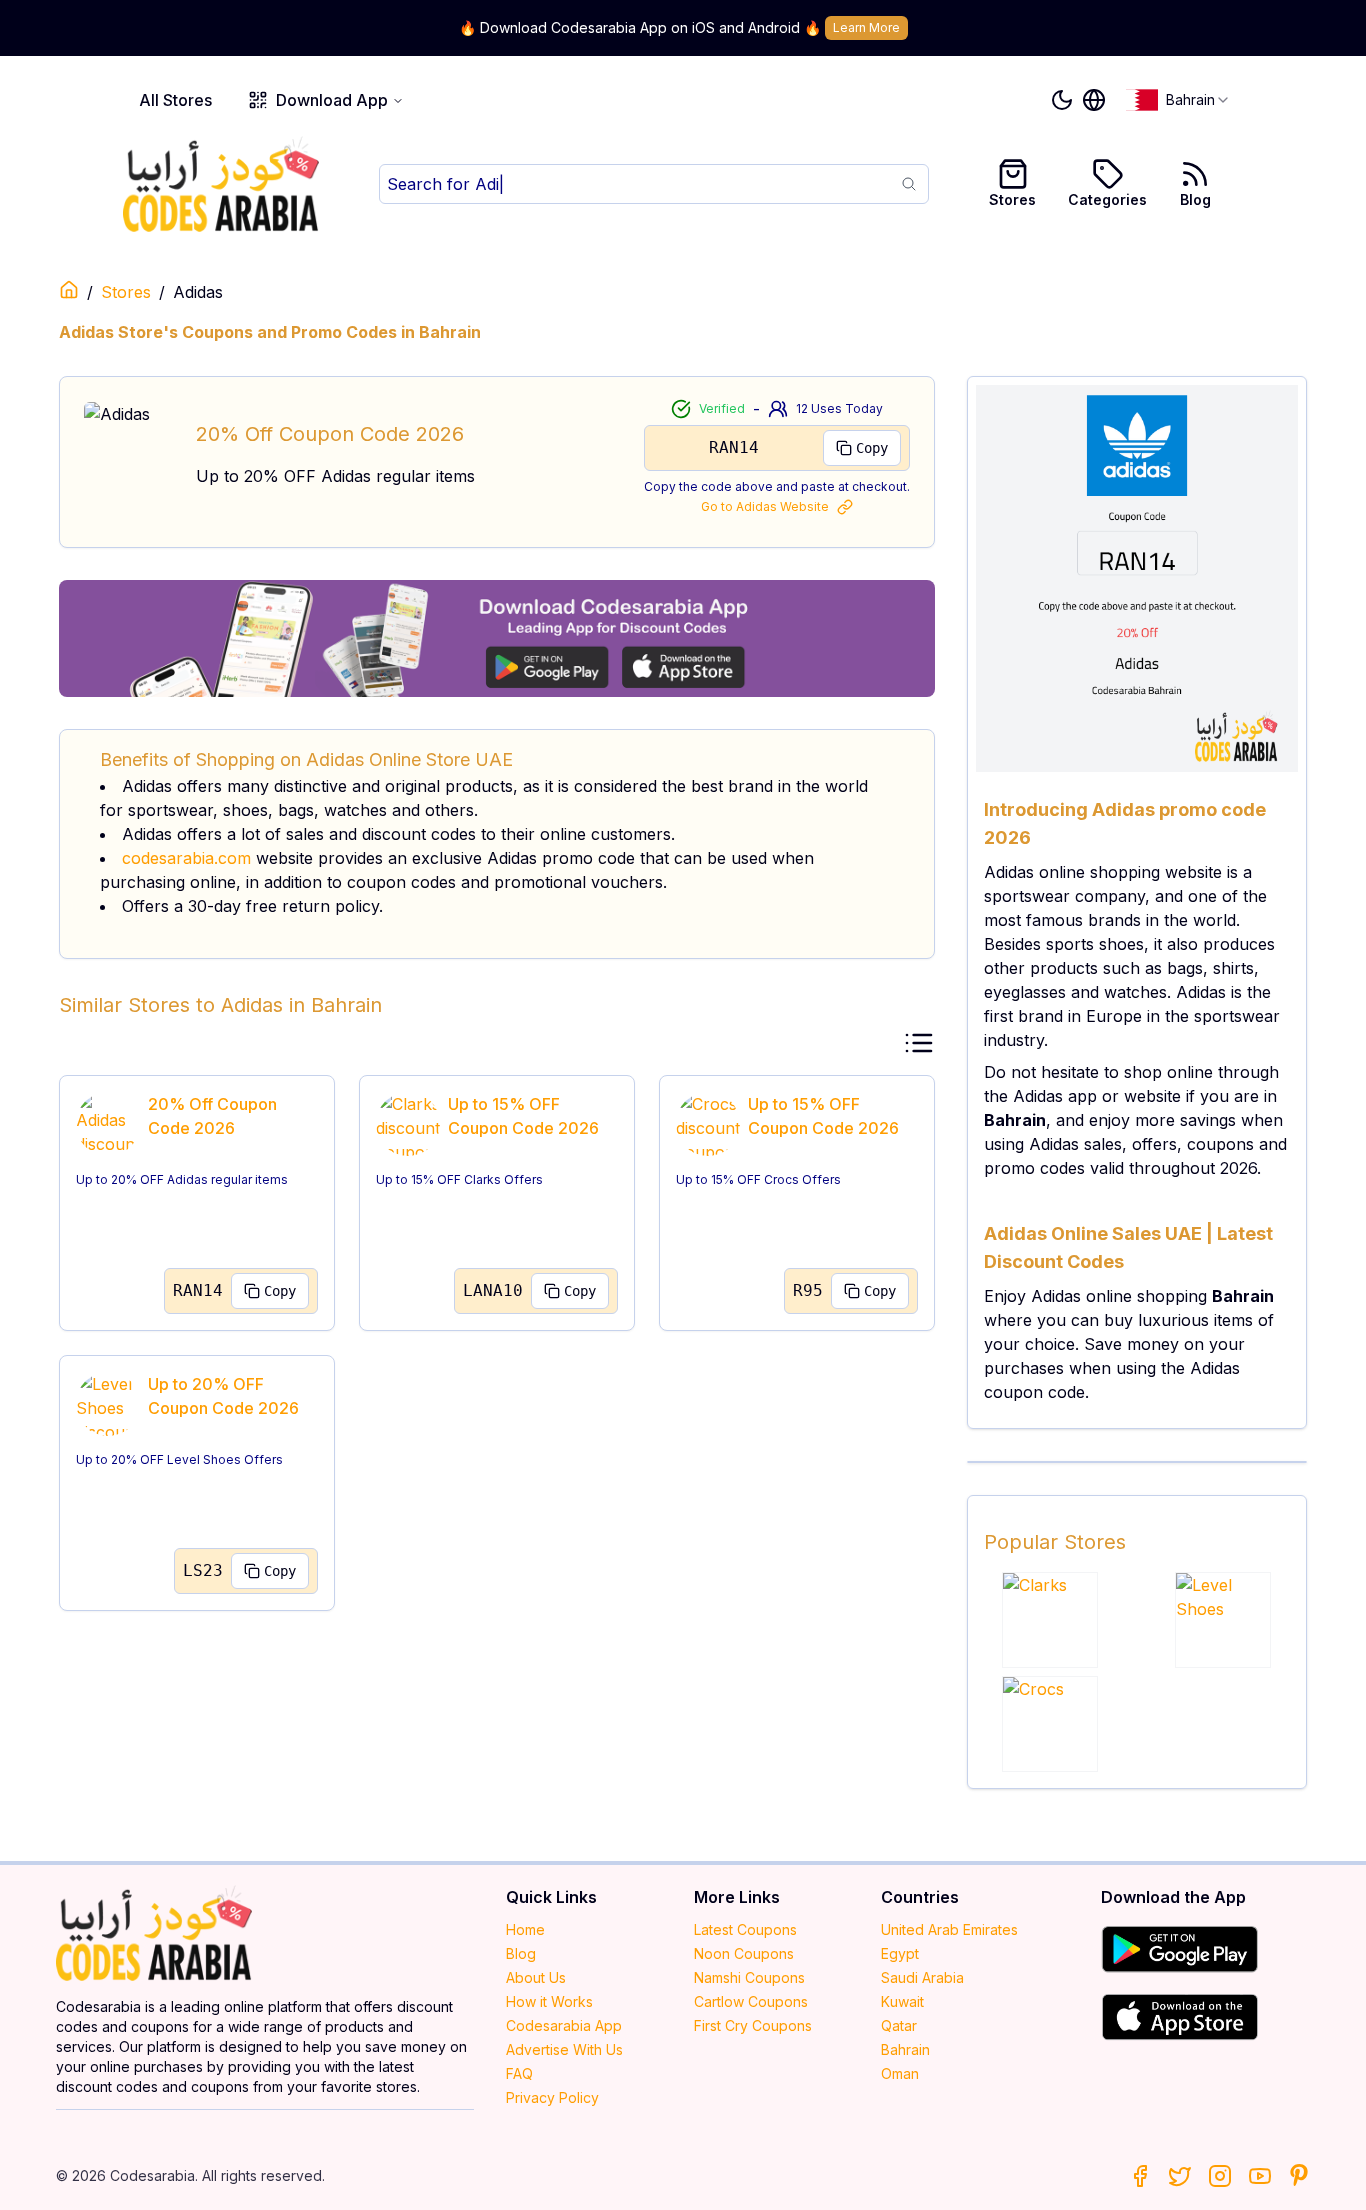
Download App (332, 100)
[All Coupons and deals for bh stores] (497, 638)
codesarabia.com (186, 858)
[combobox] (1178, 100)
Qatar (899, 2025)
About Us (536, 1977)
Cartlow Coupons (751, 2001)
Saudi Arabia (922, 1977)
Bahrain (905, 2049)
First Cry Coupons (753, 2025)
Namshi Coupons (749, 1977)
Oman (900, 2073)
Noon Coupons (744, 1953)
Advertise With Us (564, 2049)
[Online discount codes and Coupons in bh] (69, 290)
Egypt (900, 1953)
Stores (1012, 199)
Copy (872, 448)
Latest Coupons (745, 1929)
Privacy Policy (552, 2097)
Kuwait (902, 2001)
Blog (1195, 199)
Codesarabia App (564, 2025)
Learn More (866, 27)
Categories (1107, 199)
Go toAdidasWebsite (765, 506)
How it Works (549, 2001)
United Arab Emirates (949, 1929)
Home (525, 1929)
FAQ (519, 2073)
